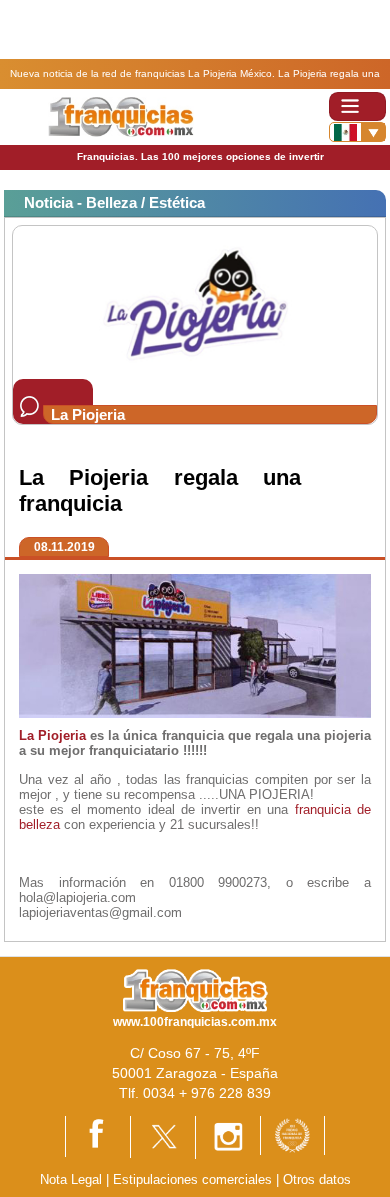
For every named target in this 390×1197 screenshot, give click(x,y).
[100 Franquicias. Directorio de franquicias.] (120, 115)
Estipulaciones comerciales (194, 1179)
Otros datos (317, 1179)
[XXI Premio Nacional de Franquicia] (292, 1134)
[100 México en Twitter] (163, 1135)
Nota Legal (71, 1179)
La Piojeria (52, 735)
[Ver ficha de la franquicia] (194, 301)
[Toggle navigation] (357, 106)
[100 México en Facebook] (98, 1135)
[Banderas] (357, 132)
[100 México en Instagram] (228, 1136)
